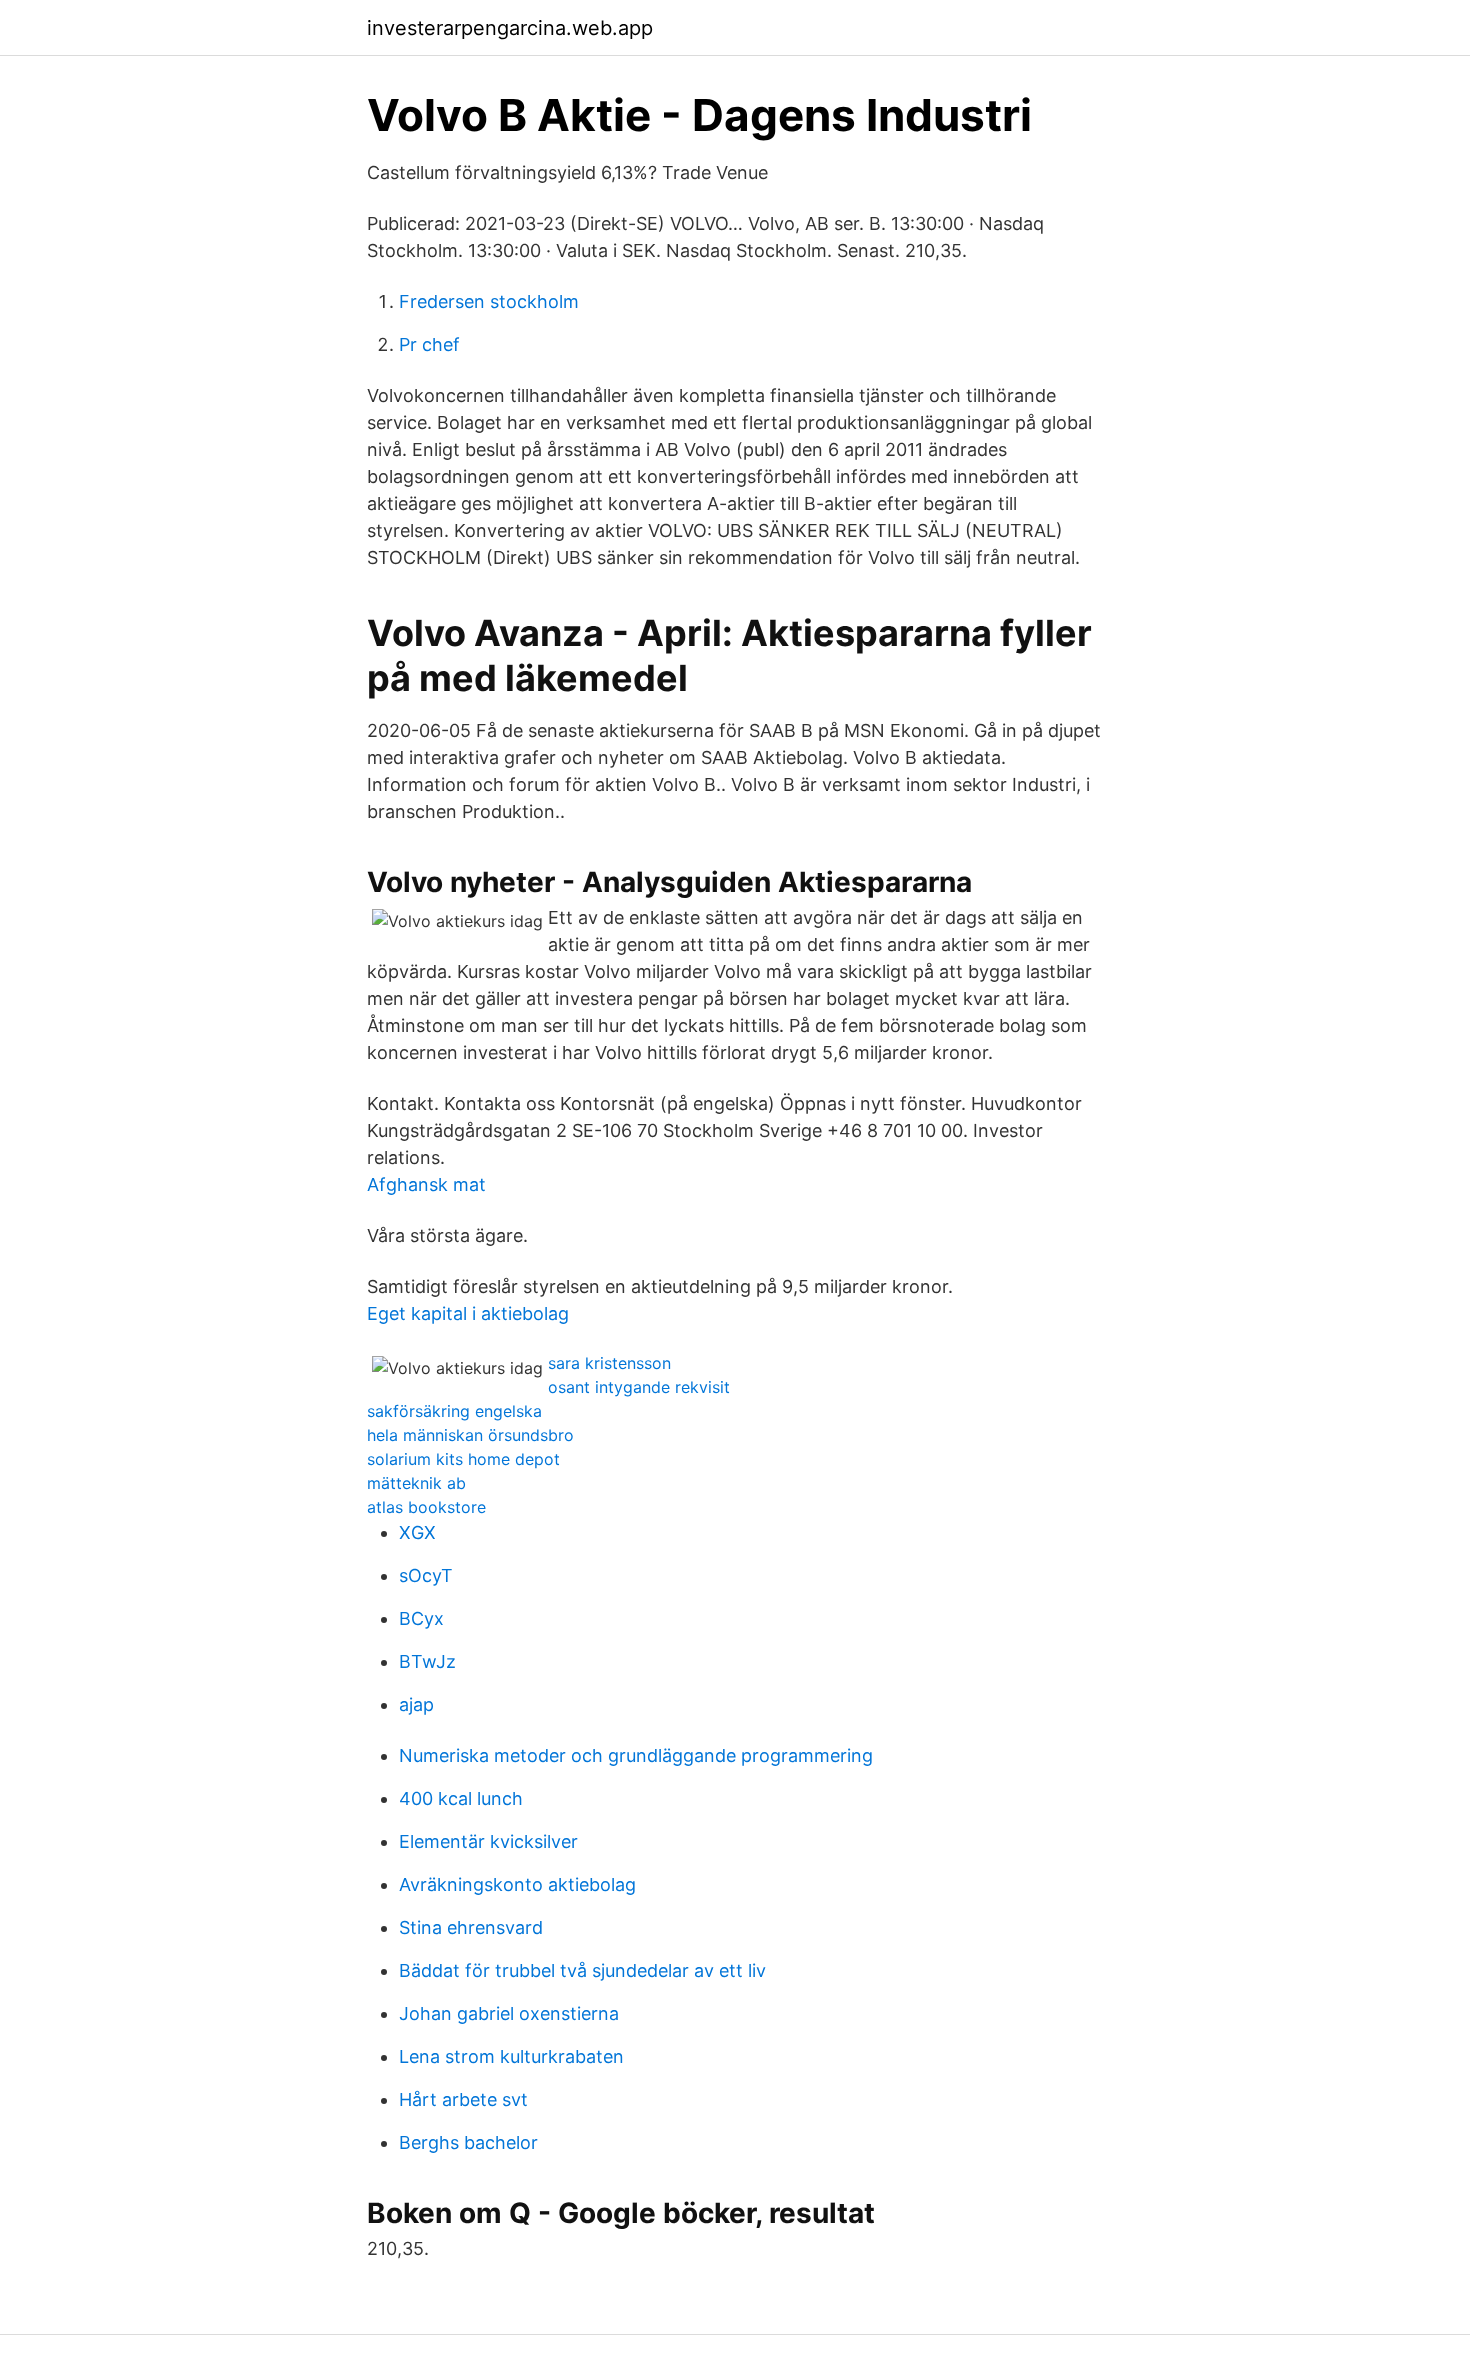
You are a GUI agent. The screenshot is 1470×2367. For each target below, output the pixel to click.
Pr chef (429, 344)
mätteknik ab (416, 1483)
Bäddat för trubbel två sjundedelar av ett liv (582, 1970)
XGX (417, 1532)
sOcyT (426, 1575)
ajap (416, 1704)
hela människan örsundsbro (470, 1435)
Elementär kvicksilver (488, 1841)
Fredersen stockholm (489, 301)
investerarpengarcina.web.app (510, 28)
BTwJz (427, 1661)
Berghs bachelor (468, 2142)
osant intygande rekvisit (639, 1387)
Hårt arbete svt (463, 2099)
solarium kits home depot (463, 1459)
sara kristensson (609, 1363)
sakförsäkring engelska (454, 1411)
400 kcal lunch (461, 1798)
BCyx (421, 1618)
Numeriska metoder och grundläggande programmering (636, 1755)
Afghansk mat (426, 1184)
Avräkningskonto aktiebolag (517, 1884)
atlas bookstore (426, 1507)
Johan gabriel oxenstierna (509, 2013)
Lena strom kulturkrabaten (511, 2056)
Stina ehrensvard (471, 1927)
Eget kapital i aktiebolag (468, 1313)
